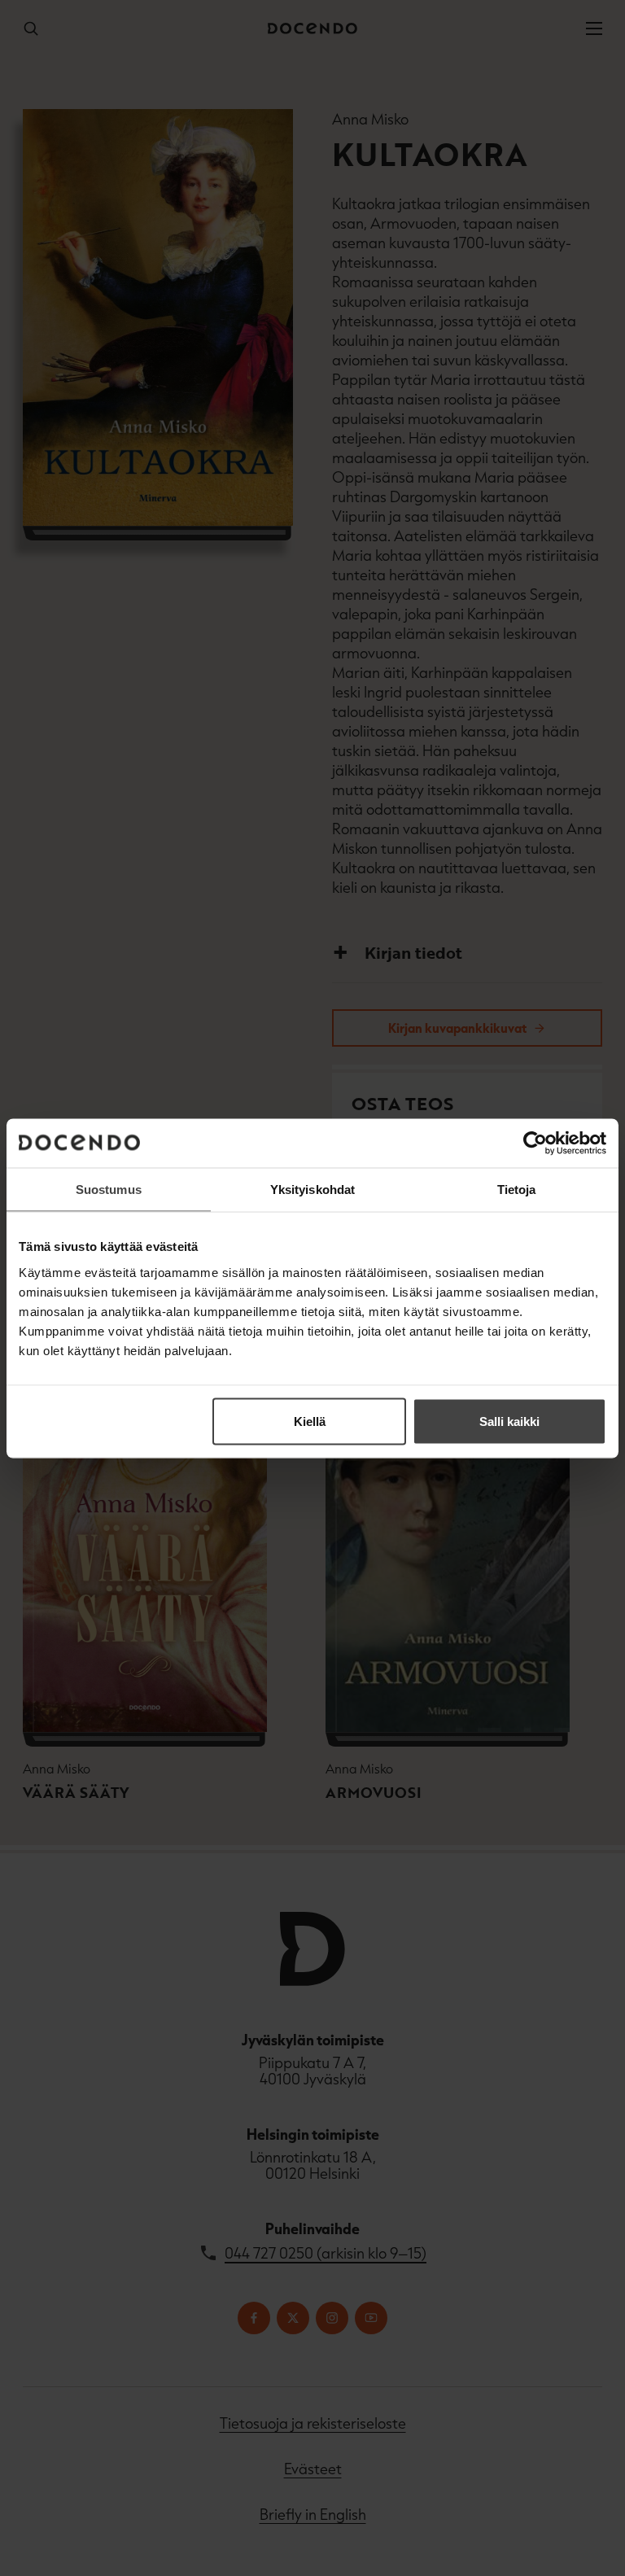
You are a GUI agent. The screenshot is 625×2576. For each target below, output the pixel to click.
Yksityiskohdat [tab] (312, 1189)
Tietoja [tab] (517, 1189)
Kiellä (310, 1421)
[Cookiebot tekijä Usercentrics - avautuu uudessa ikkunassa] (535, 1143)
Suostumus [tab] (109, 1189)
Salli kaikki (509, 1421)
